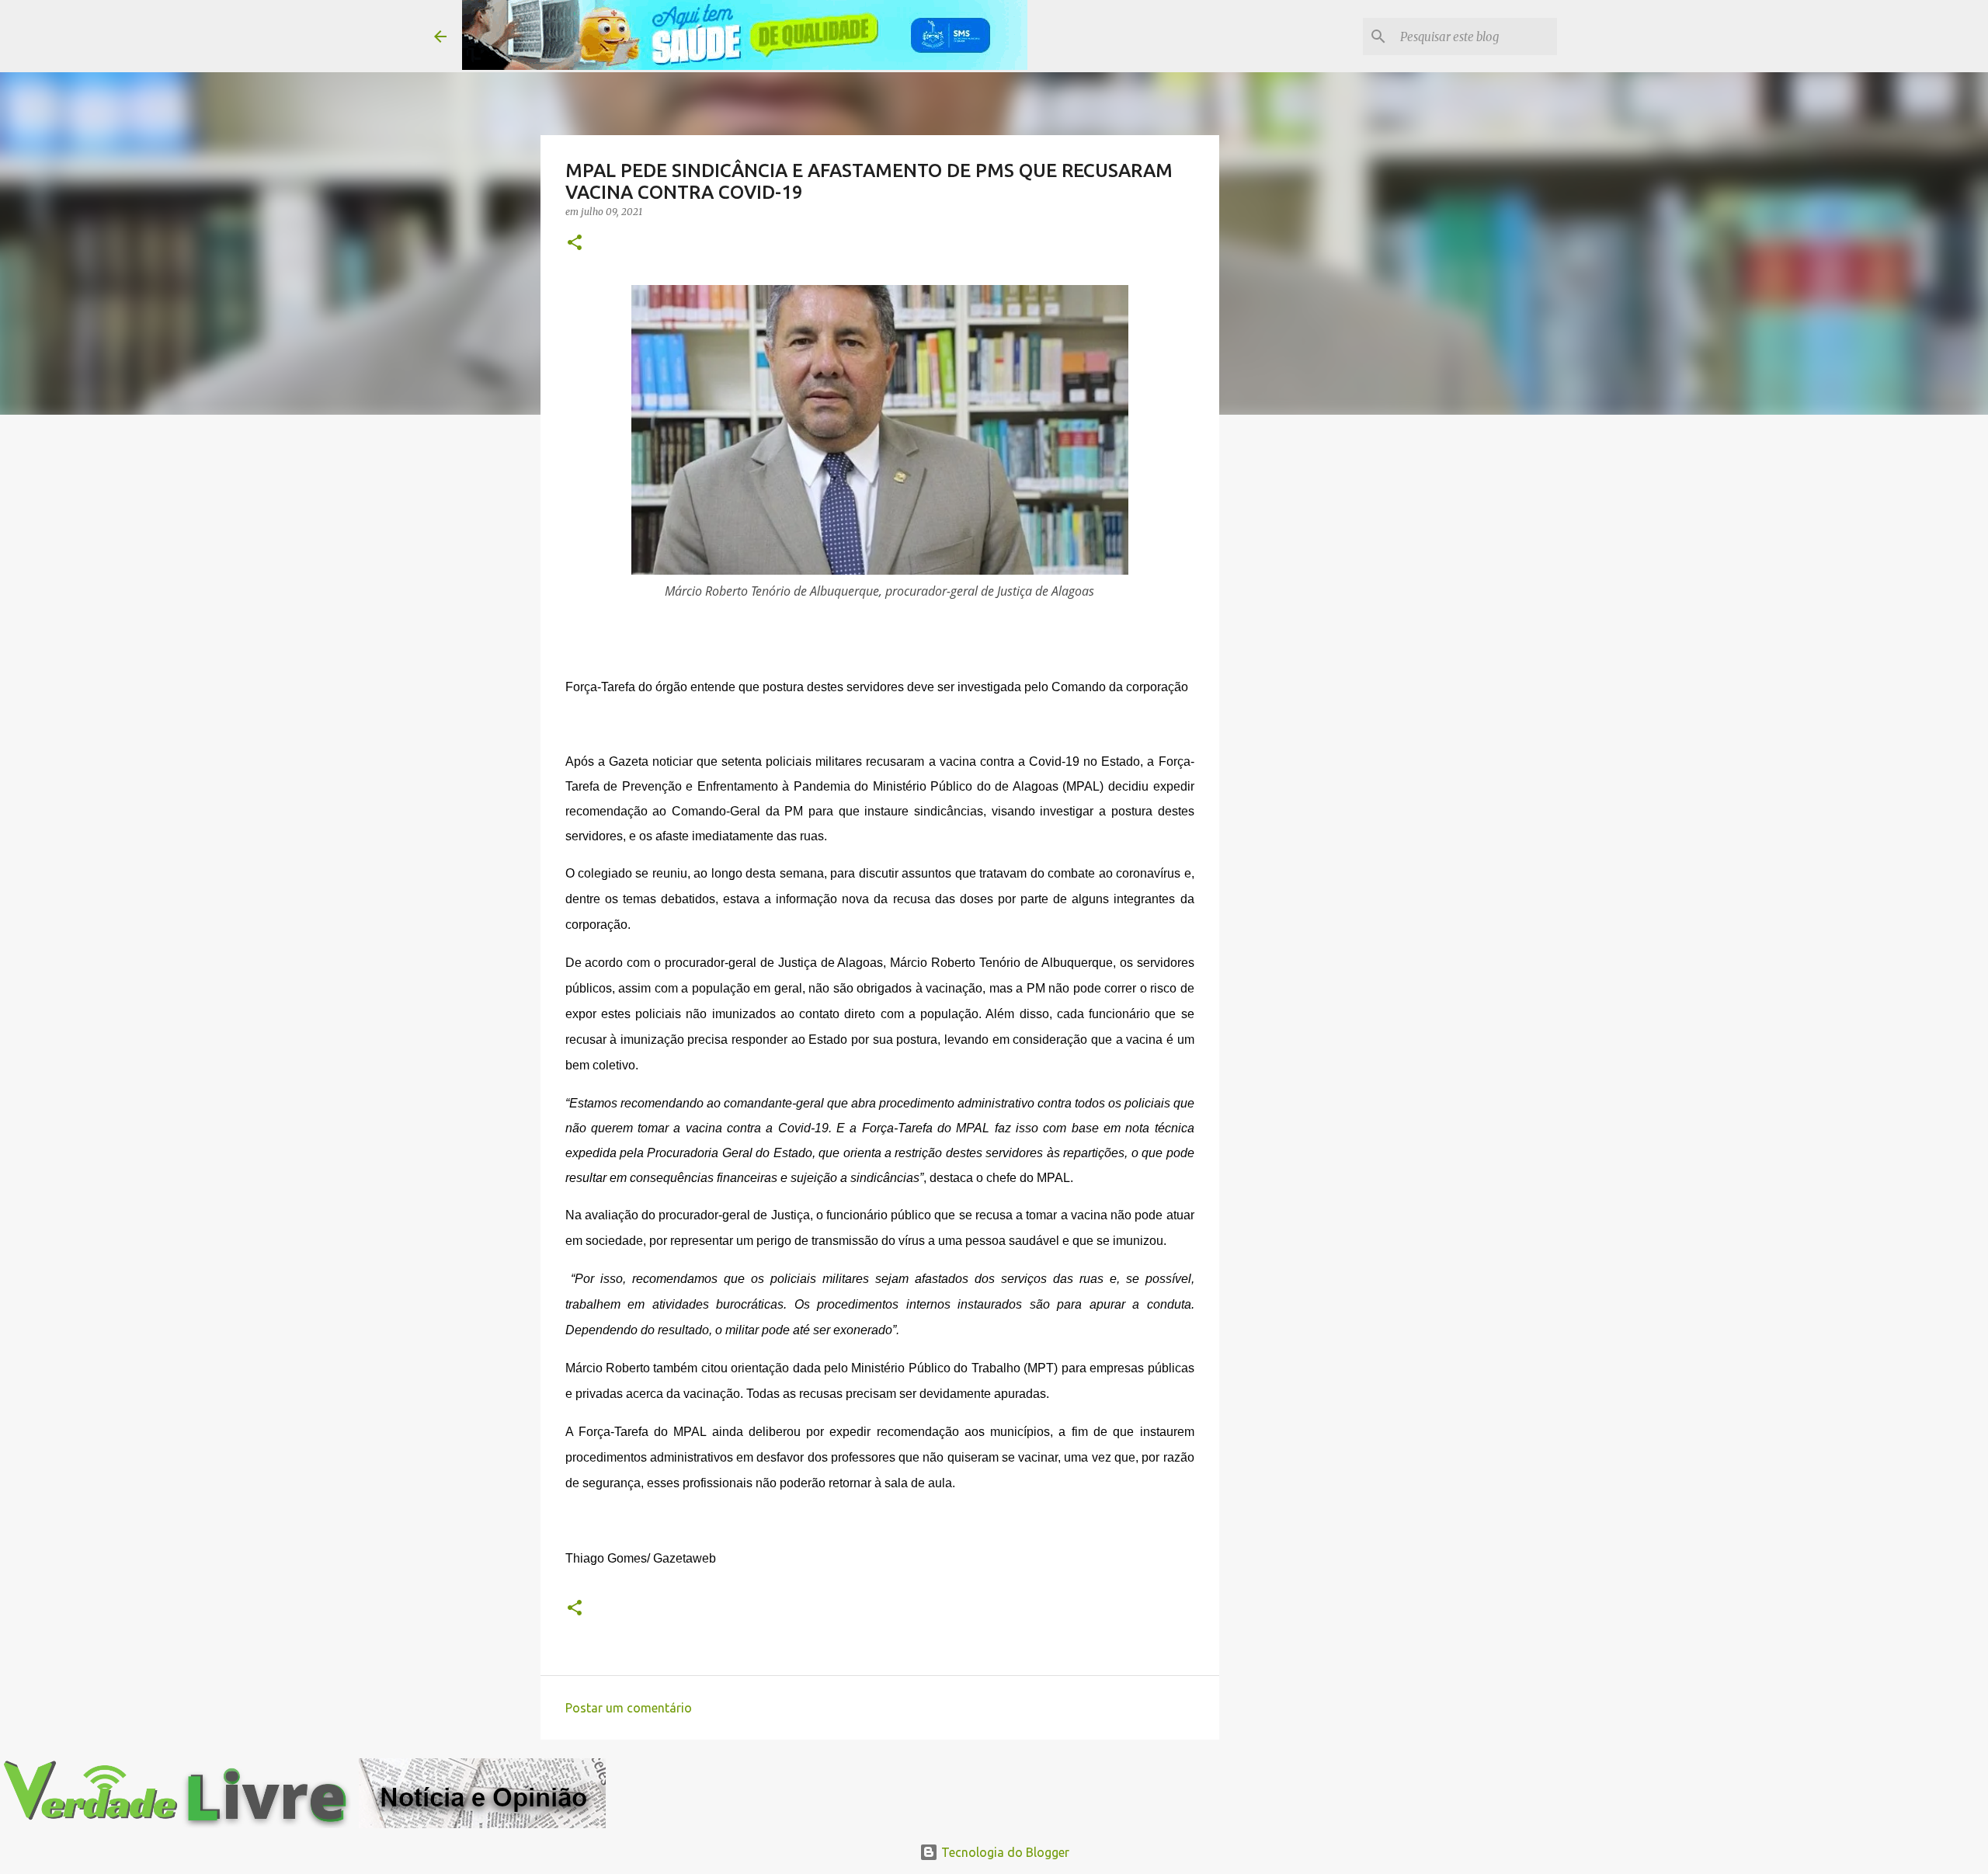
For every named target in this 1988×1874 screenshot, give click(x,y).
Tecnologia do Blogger (1004, 1852)
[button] (575, 243)
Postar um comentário (629, 1708)
